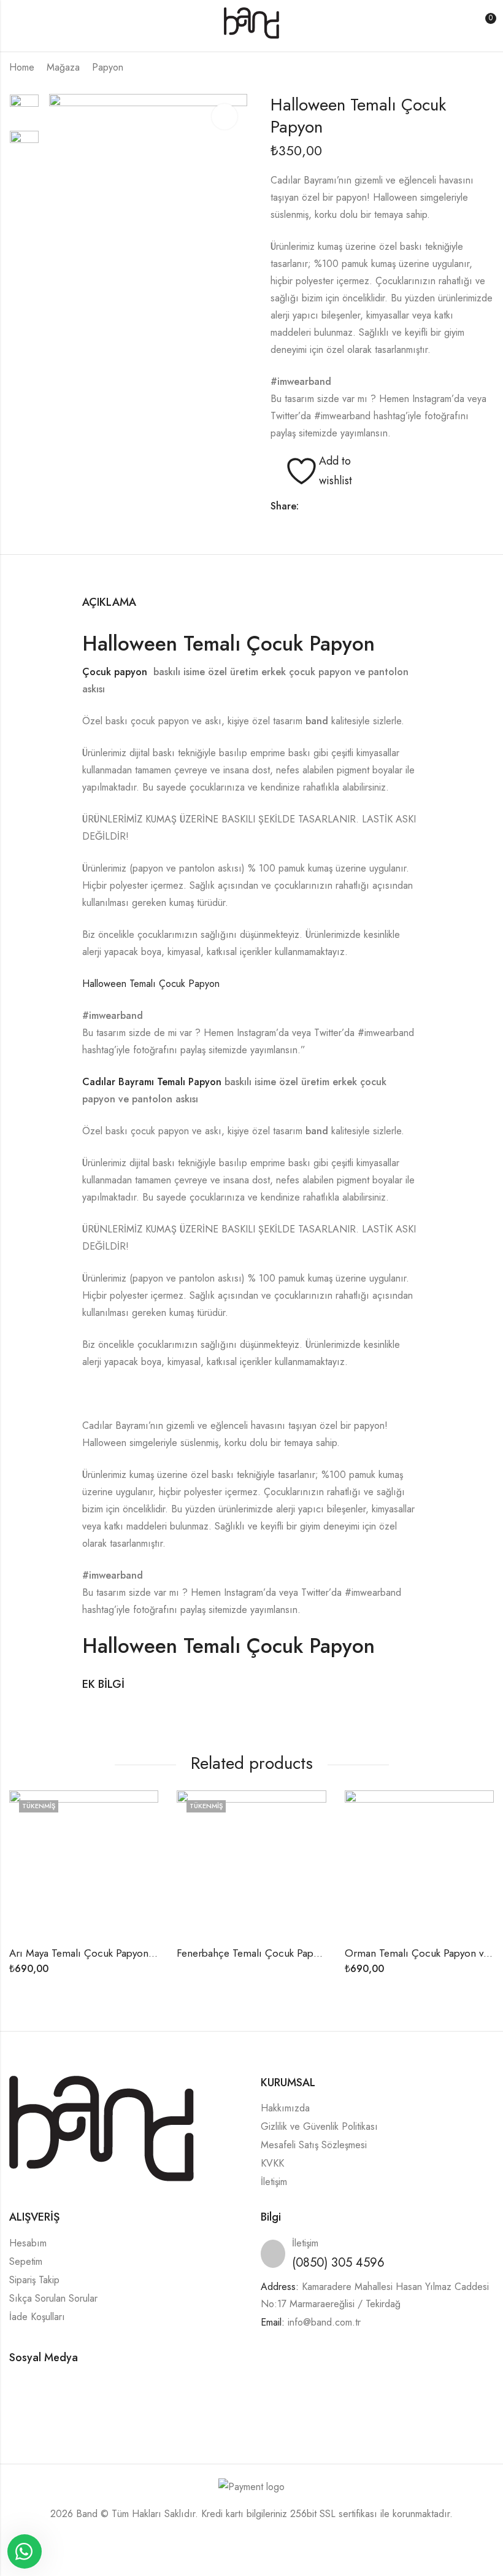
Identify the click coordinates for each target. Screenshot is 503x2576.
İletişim (274, 2182)
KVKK (272, 2163)
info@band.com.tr (324, 2322)
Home (22, 67)
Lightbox (225, 117)
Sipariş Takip (34, 2280)
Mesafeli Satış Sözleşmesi (314, 2145)
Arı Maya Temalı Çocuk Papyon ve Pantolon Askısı (121, 1953)
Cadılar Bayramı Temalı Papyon (153, 1082)
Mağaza (63, 67)
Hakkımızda (285, 2108)
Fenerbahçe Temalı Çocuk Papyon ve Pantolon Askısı (295, 1953)
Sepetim (26, 2261)
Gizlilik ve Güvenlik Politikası (319, 2126)
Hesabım (28, 2243)
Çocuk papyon (116, 672)
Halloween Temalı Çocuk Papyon (228, 644)
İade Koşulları (37, 2317)
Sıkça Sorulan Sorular (53, 2298)
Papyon (108, 67)
